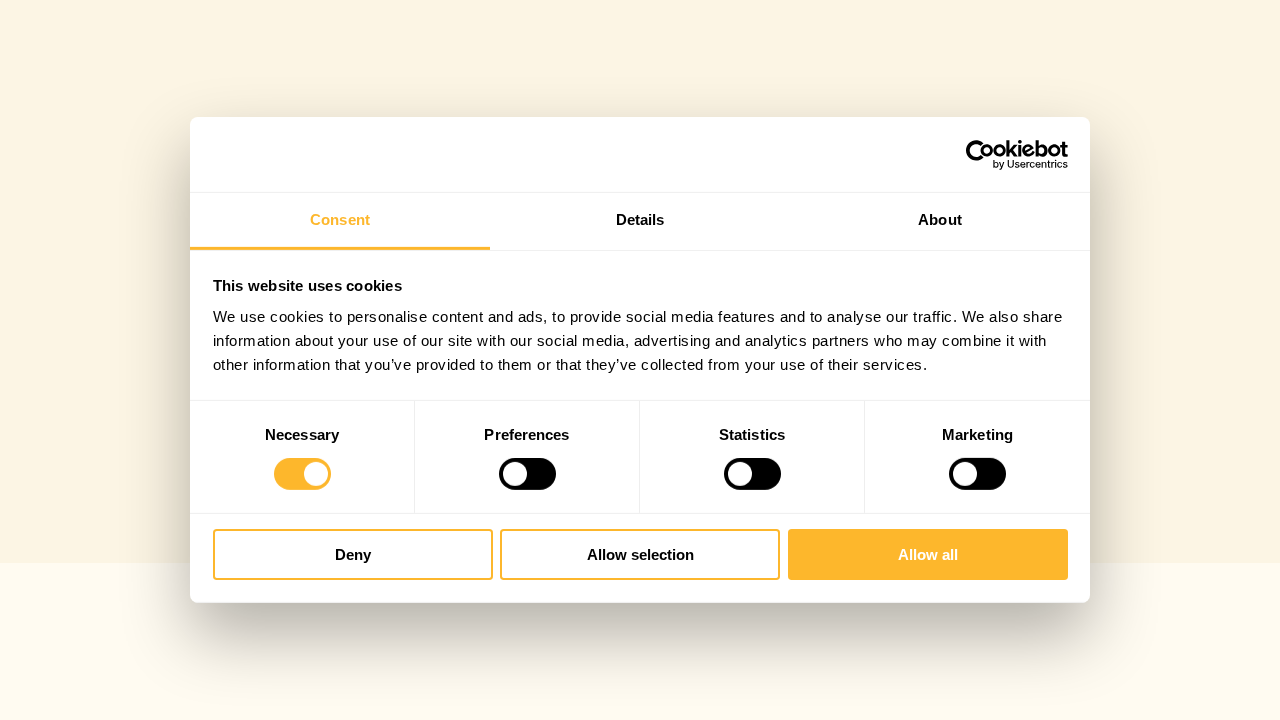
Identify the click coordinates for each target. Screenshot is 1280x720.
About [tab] (940, 219)
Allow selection (640, 554)
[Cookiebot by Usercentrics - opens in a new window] (980, 154)
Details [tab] (640, 219)
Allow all (928, 554)
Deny (353, 554)
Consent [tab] (340, 219)
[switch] (527, 474)
